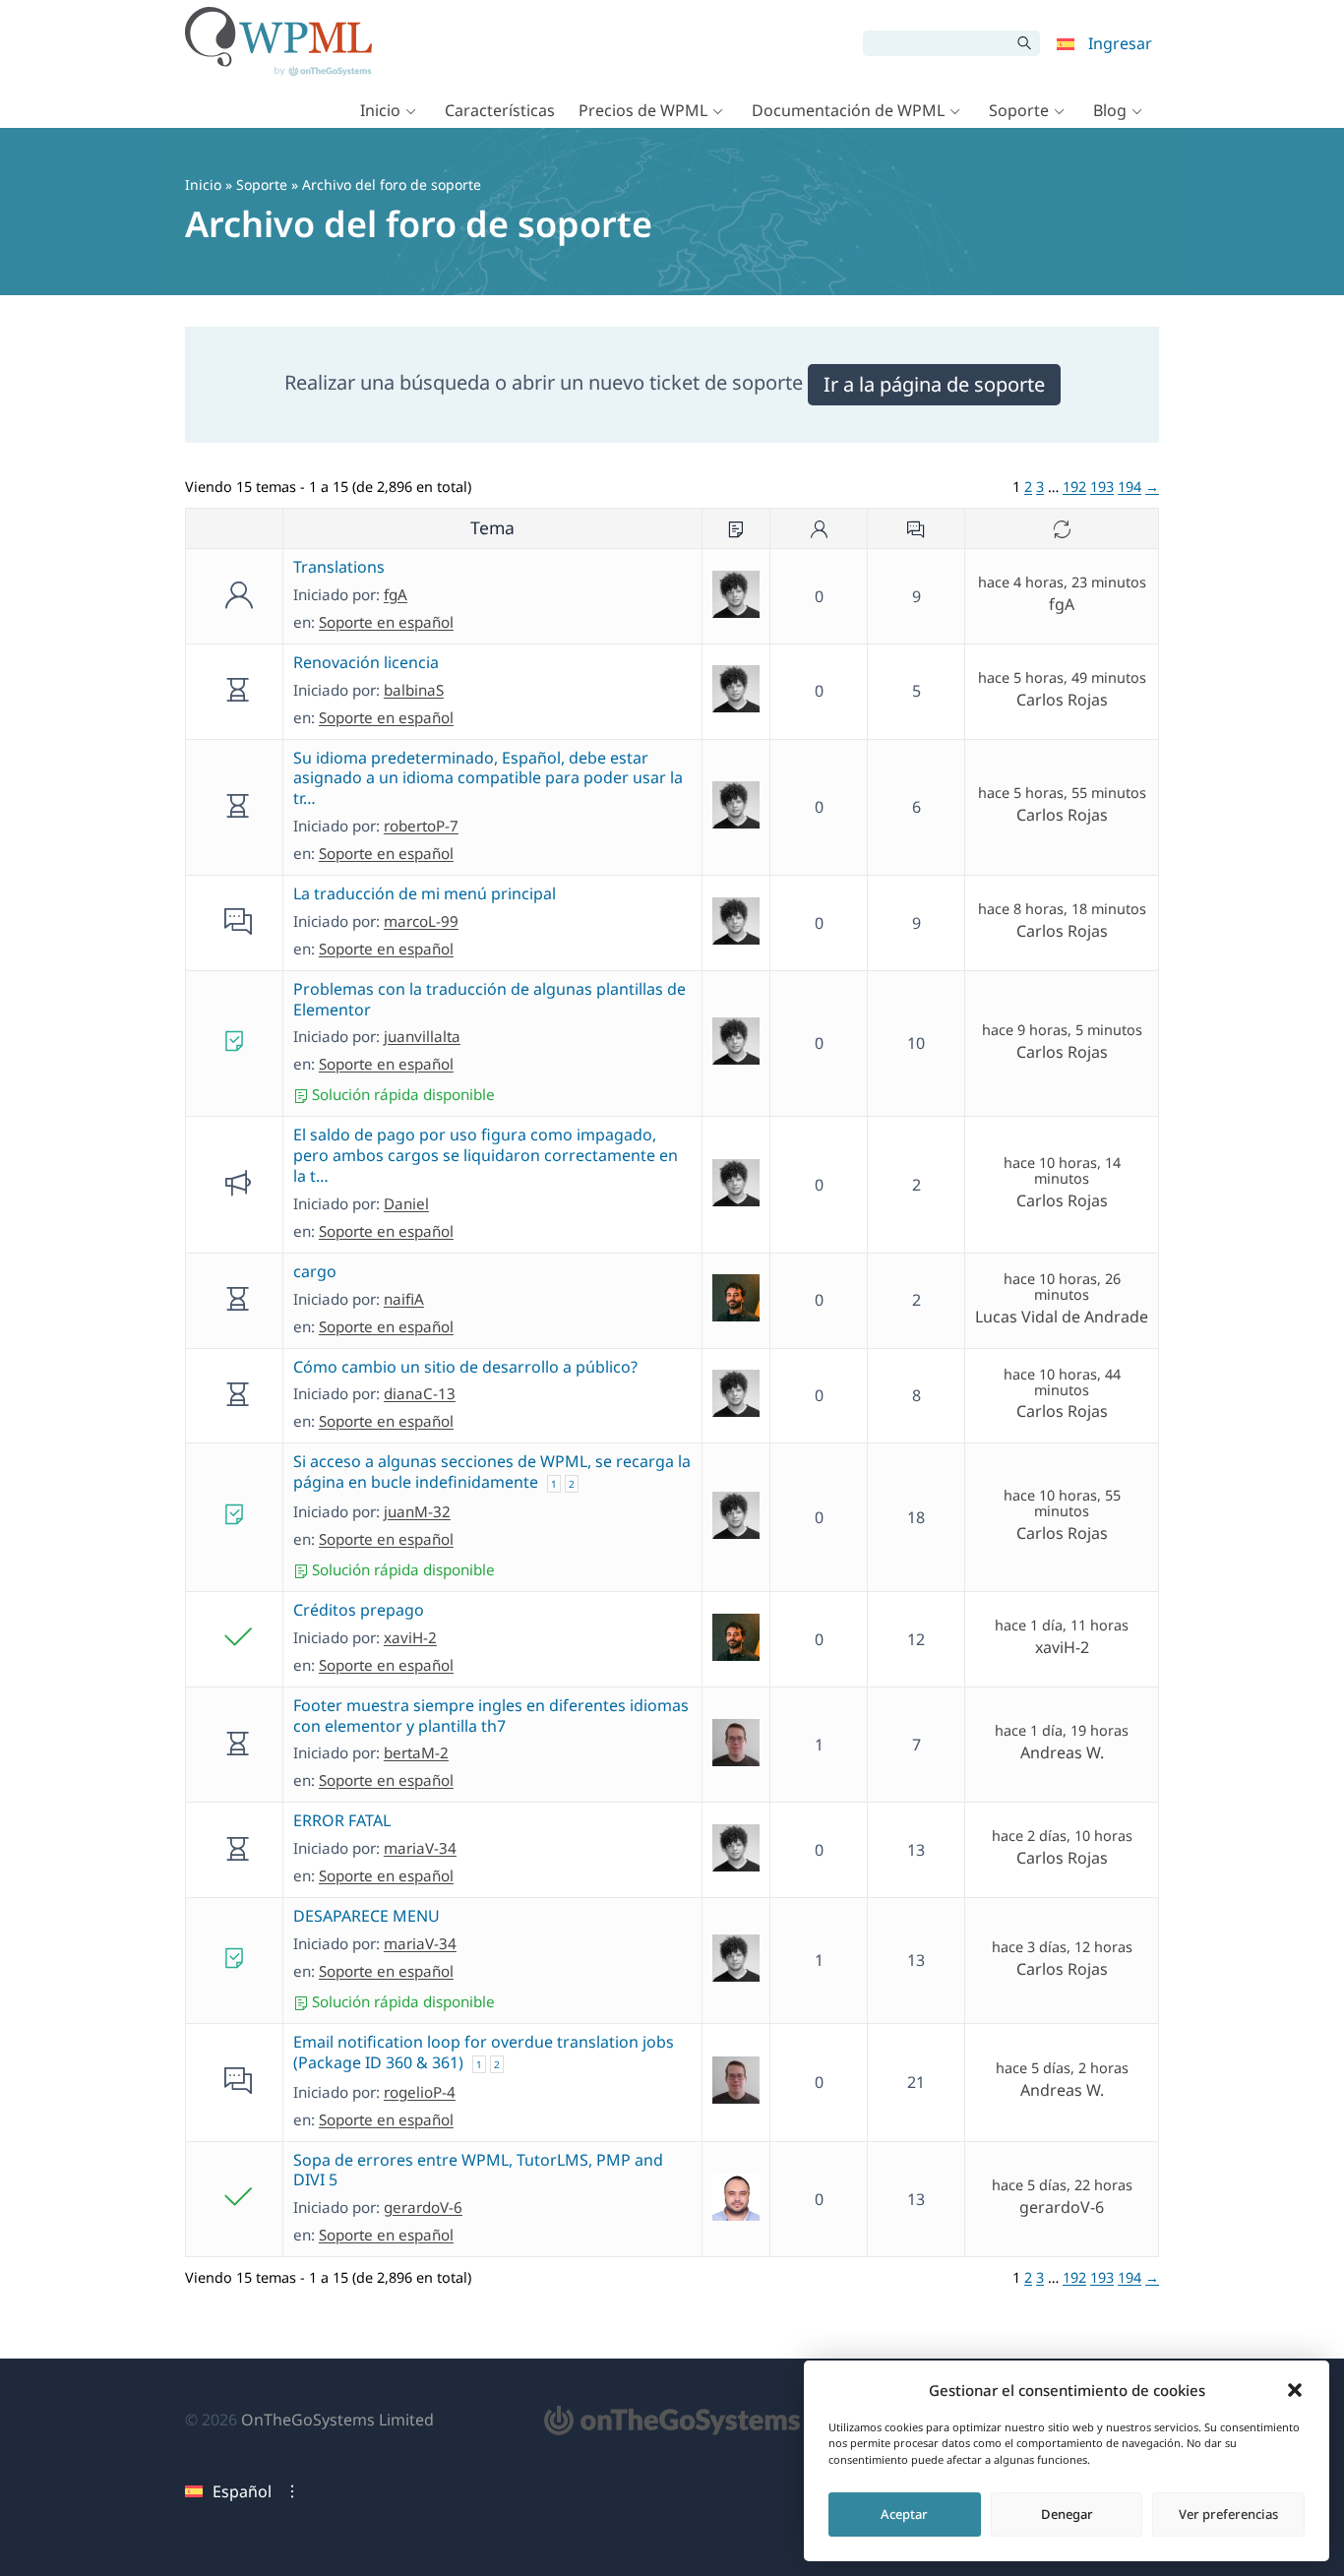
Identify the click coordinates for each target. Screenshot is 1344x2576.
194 (1130, 487)
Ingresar (1120, 43)
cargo (315, 1271)
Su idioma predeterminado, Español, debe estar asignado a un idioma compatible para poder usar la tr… (488, 778)
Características (500, 110)
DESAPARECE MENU (367, 1916)
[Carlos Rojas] (736, 612)
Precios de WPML (643, 110)
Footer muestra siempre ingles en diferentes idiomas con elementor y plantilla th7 (491, 1716)
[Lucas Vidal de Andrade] (736, 1316)
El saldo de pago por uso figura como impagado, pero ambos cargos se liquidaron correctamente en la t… (486, 1155)
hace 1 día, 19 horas (1062, 1731)
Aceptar (904, 2514)
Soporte (1019, 110)
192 (1074, 487)
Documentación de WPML (848, 110)
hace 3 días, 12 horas (1062, 1947)
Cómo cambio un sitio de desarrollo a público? (465, 1367)
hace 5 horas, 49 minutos (1062, 678)
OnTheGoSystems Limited (337, 2420)
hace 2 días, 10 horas (1062, 1836)
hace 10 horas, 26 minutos (1062, 1287)
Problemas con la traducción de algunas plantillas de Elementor (489, 999)
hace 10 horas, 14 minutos (1062, 1171)
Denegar (1067, 2514)
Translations (339, 567)
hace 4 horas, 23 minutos (1062, 583)
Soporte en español (386, 622)
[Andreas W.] (736, 1760)
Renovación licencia (366, 662)
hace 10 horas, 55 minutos (1062, 1503)
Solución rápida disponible (401, 1094)
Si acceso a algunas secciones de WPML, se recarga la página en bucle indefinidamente (492, 1472)
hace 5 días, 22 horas (1062, 2185)
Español (242, 2491)
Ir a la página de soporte (934, 384)
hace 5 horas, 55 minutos (1062, 793)
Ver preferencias (1228, 2514)
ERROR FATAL (342, 1820)
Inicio (380, 110)
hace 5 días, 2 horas (1062, 2068)
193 (1102, 487)
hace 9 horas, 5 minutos (1062, 1030)
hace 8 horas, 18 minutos (1062, 909)
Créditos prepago (359, 1610)
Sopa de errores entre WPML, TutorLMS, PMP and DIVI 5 (478, 2170)
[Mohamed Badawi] (736, 2215)
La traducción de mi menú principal (425, 893)
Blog (1110, 110)
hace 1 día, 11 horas (1062, 1625)
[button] (1295, 2390)
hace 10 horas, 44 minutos (1062, 1382)
